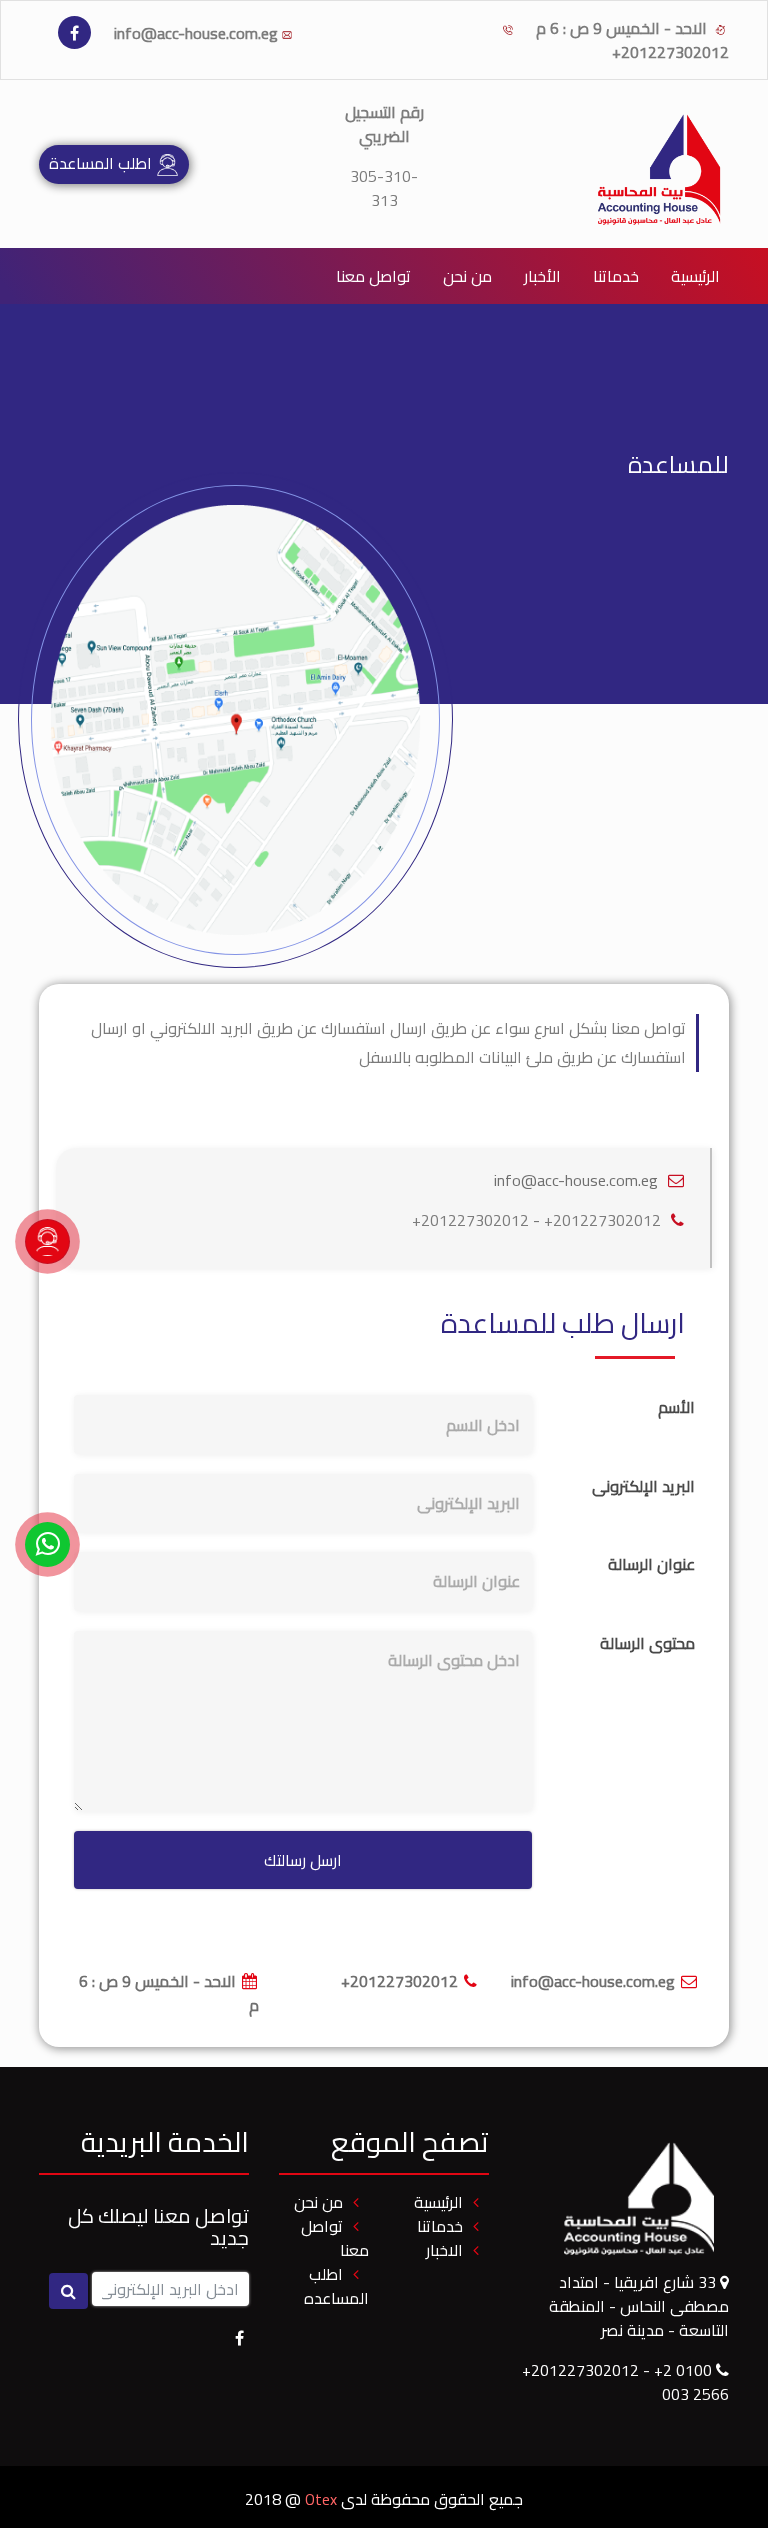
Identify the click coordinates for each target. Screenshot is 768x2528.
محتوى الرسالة (647, 1643)
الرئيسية (695, 276)
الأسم (676, 1407)
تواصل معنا (373, 276)
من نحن (467, 276)
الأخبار (542, 276)
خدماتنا (612, 275)
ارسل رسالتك (303, 1860)
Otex (321, 2499)
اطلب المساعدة (102, 163)
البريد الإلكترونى (643, 1486)
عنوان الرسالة (651, 1564)
